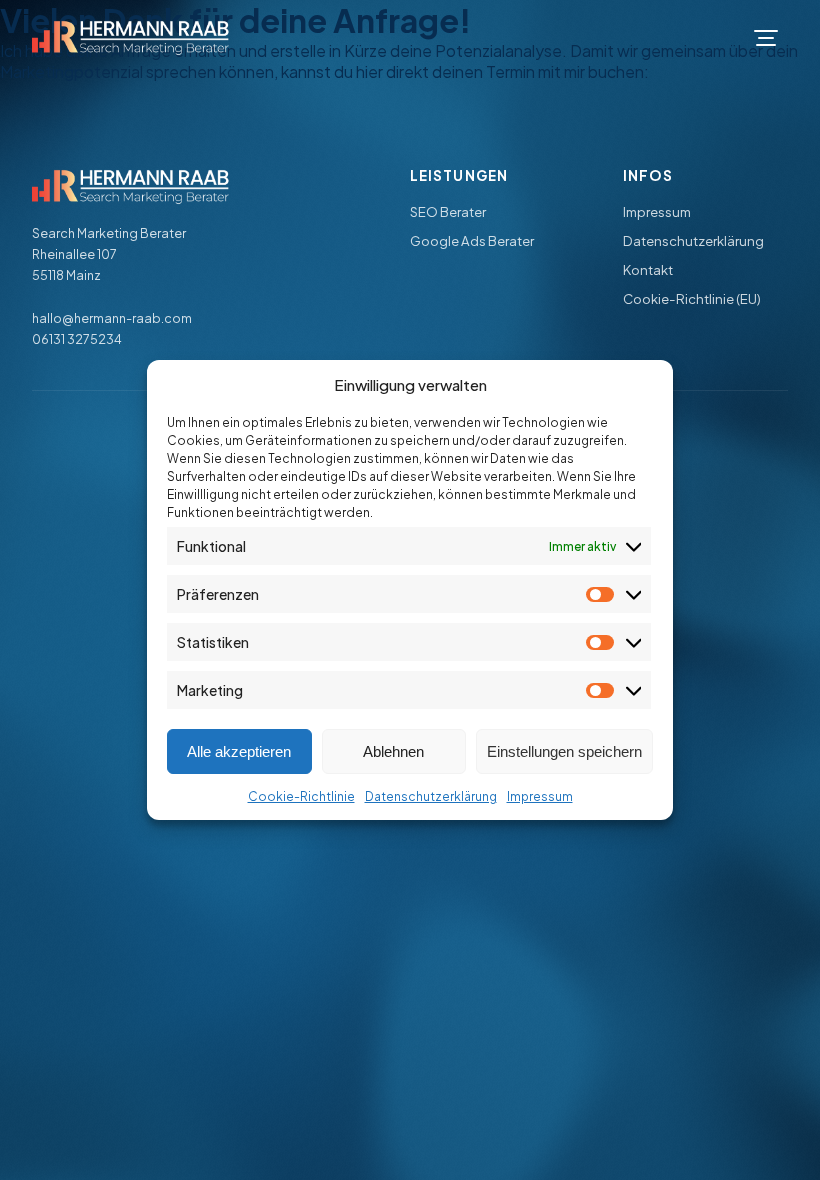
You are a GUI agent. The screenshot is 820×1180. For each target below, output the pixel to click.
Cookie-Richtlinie (301, 796)
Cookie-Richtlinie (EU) (692, 298)
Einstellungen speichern (564, 751)
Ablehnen (393, 751)
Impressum (540, 796)
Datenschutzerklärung (431, 796)
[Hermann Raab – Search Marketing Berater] (131, 38)
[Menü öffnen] (766, 38)
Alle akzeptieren (239, 751)
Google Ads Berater (472, 240)
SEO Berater (448, 211)
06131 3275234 (77, 339)
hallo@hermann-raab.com (112, 318)
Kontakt (648, 269)
